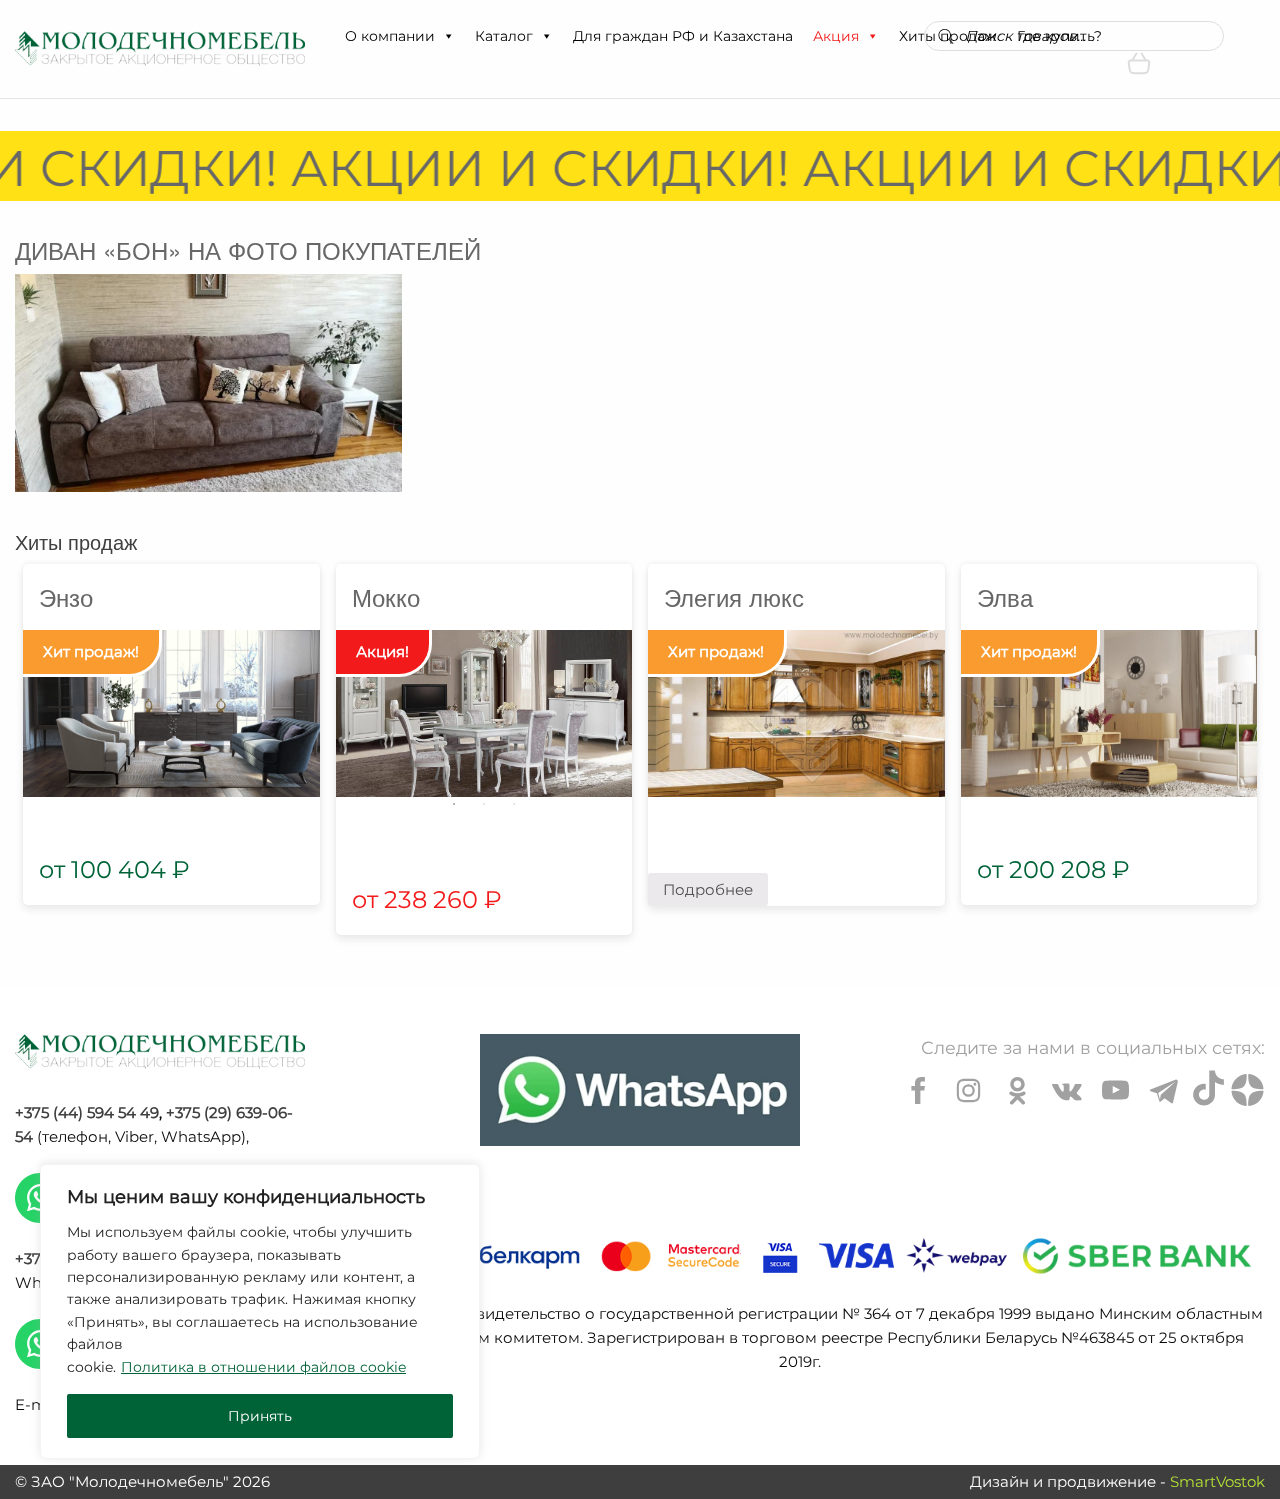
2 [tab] (484, 804)
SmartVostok (1217, 1481)
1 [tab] (454, 804)
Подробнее (708, 889)
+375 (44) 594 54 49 (87, 1112)
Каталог (504, 36)
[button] (448, 36)
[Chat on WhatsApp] (640, 1090)
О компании (390, 36)
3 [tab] (514, 804)
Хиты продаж (76, 541)
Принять (260, 1416)
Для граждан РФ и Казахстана (683, 36)
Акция (836, 36)
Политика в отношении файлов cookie (263, 1367)
